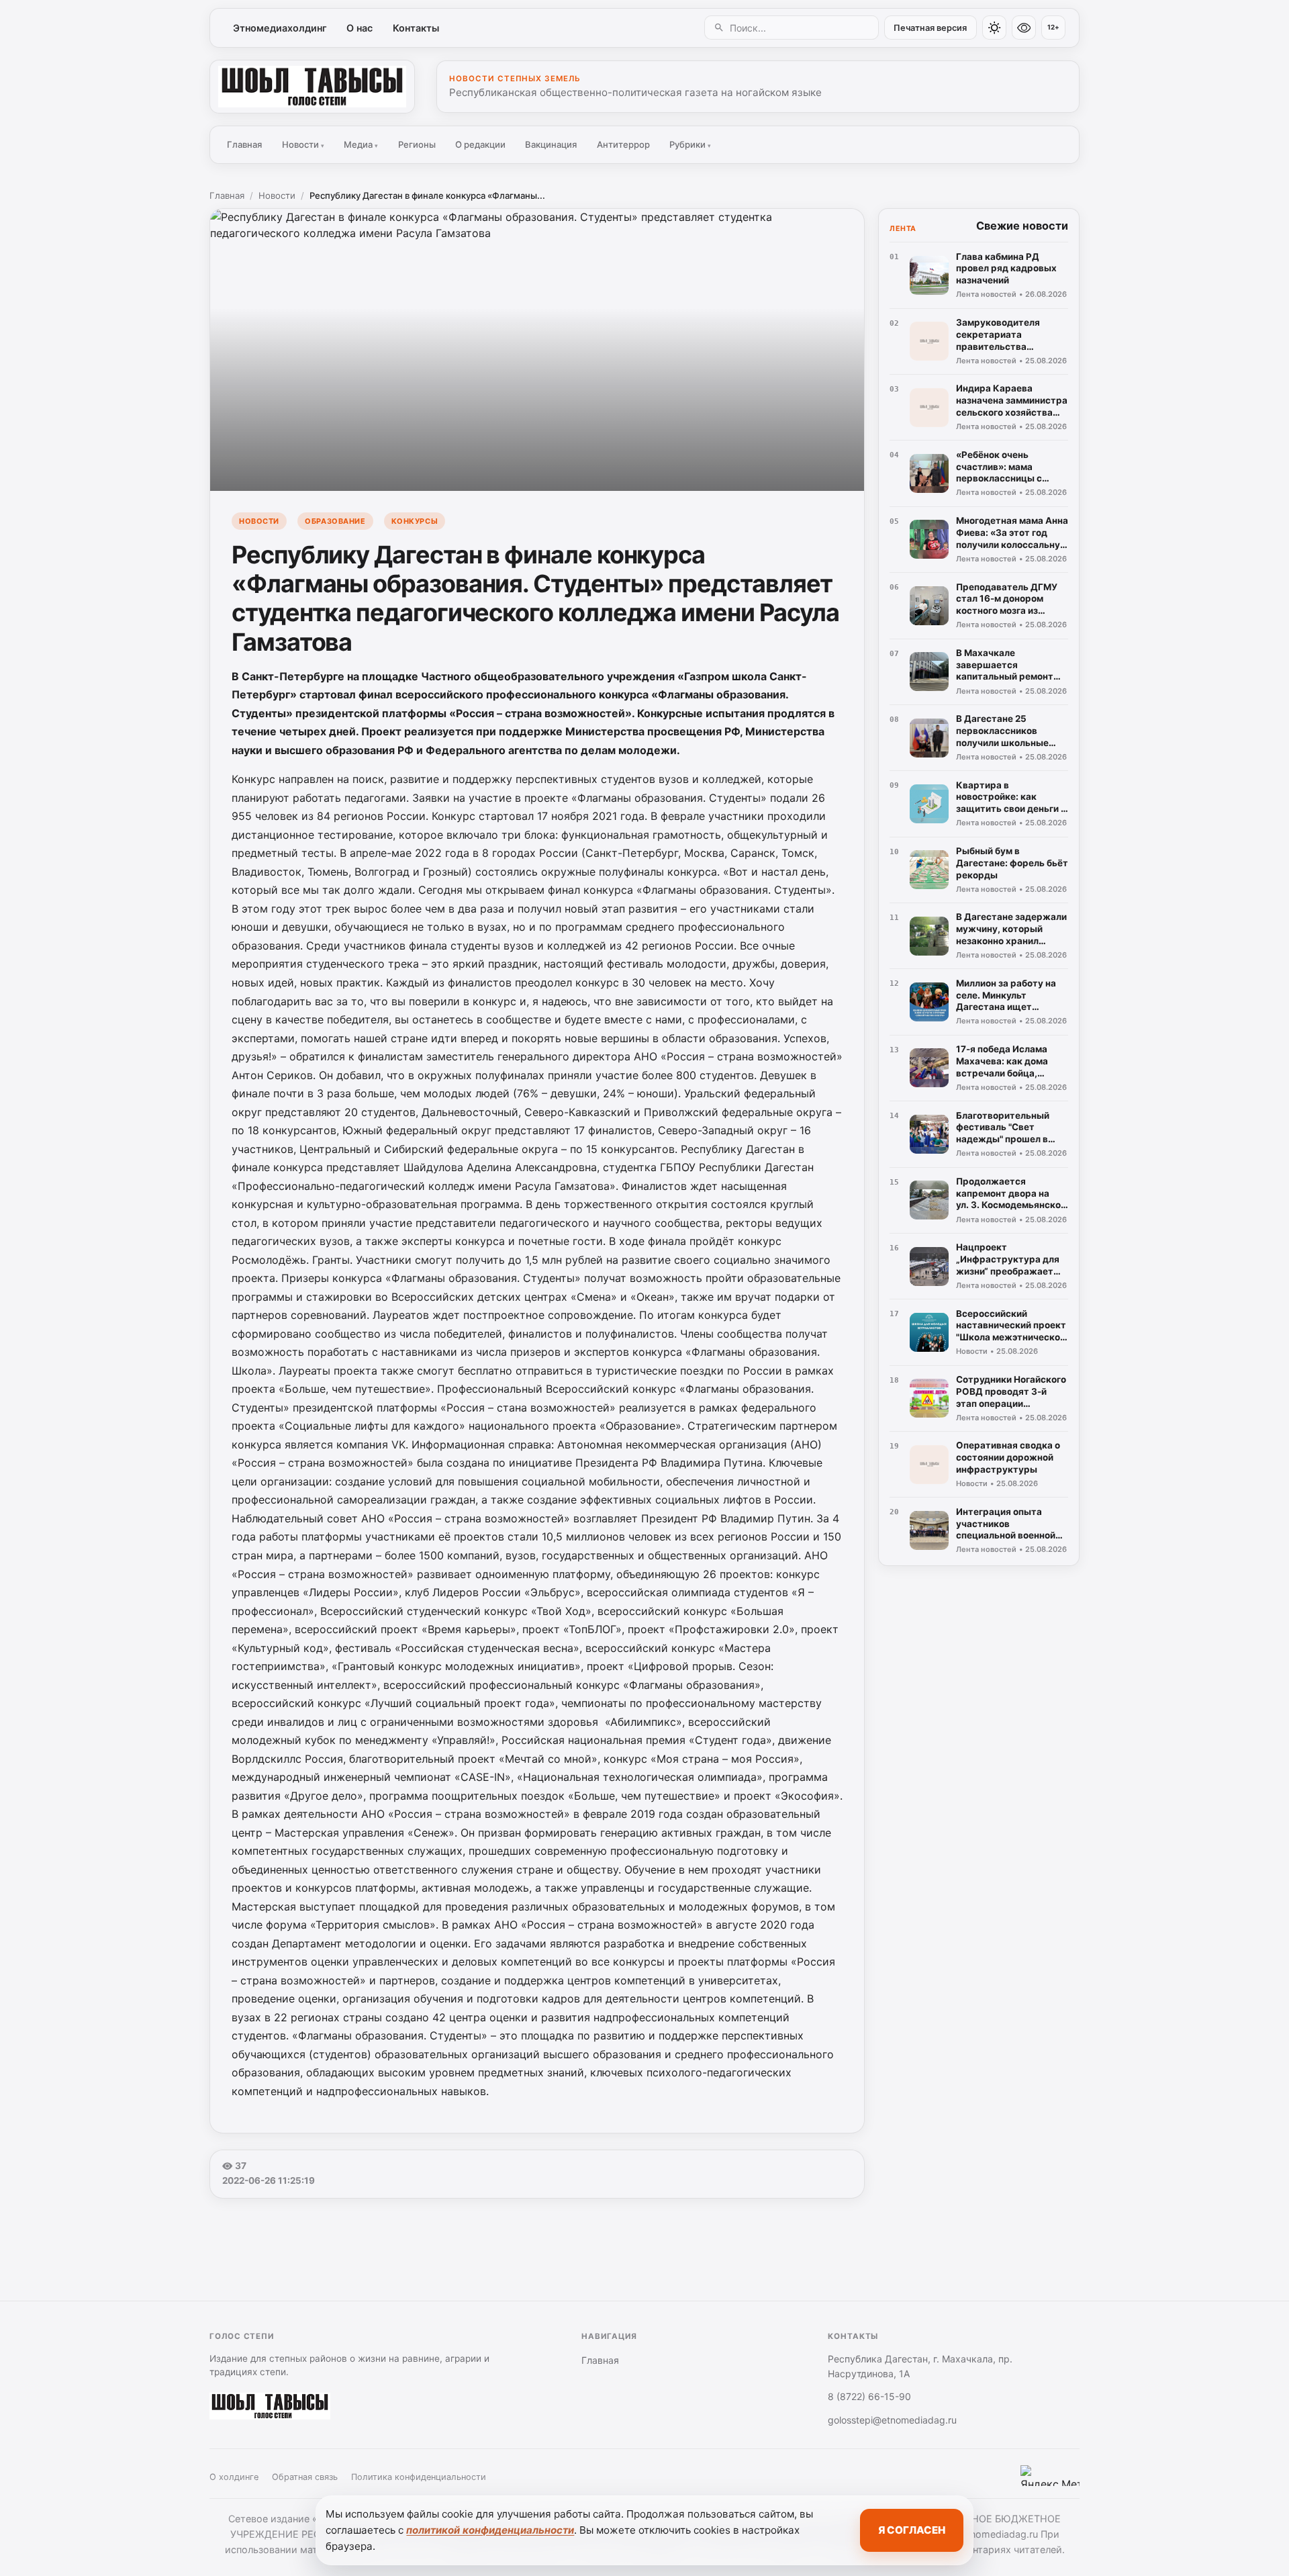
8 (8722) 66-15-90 (869, 2396)
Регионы (417, 144)
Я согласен (912, 2530)
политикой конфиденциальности (490, 2530)
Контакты (416, 28)
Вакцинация (551, 144)
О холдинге (234, 2477)
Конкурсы (415, 521)
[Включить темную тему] (994, 28)
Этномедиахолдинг (280, 28)
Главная (244, 144)
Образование (335, 521)
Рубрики (690, 144)
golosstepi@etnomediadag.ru (892, 2420)
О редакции (480, 144)
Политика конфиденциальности (419, 2477)
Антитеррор (623, 144)
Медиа (361, 144)
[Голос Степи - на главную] (312, 87)
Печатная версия (930, 28)
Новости (303, 144)
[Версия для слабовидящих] (1024, 28)
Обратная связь (305, 2477)
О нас (360, 28)
